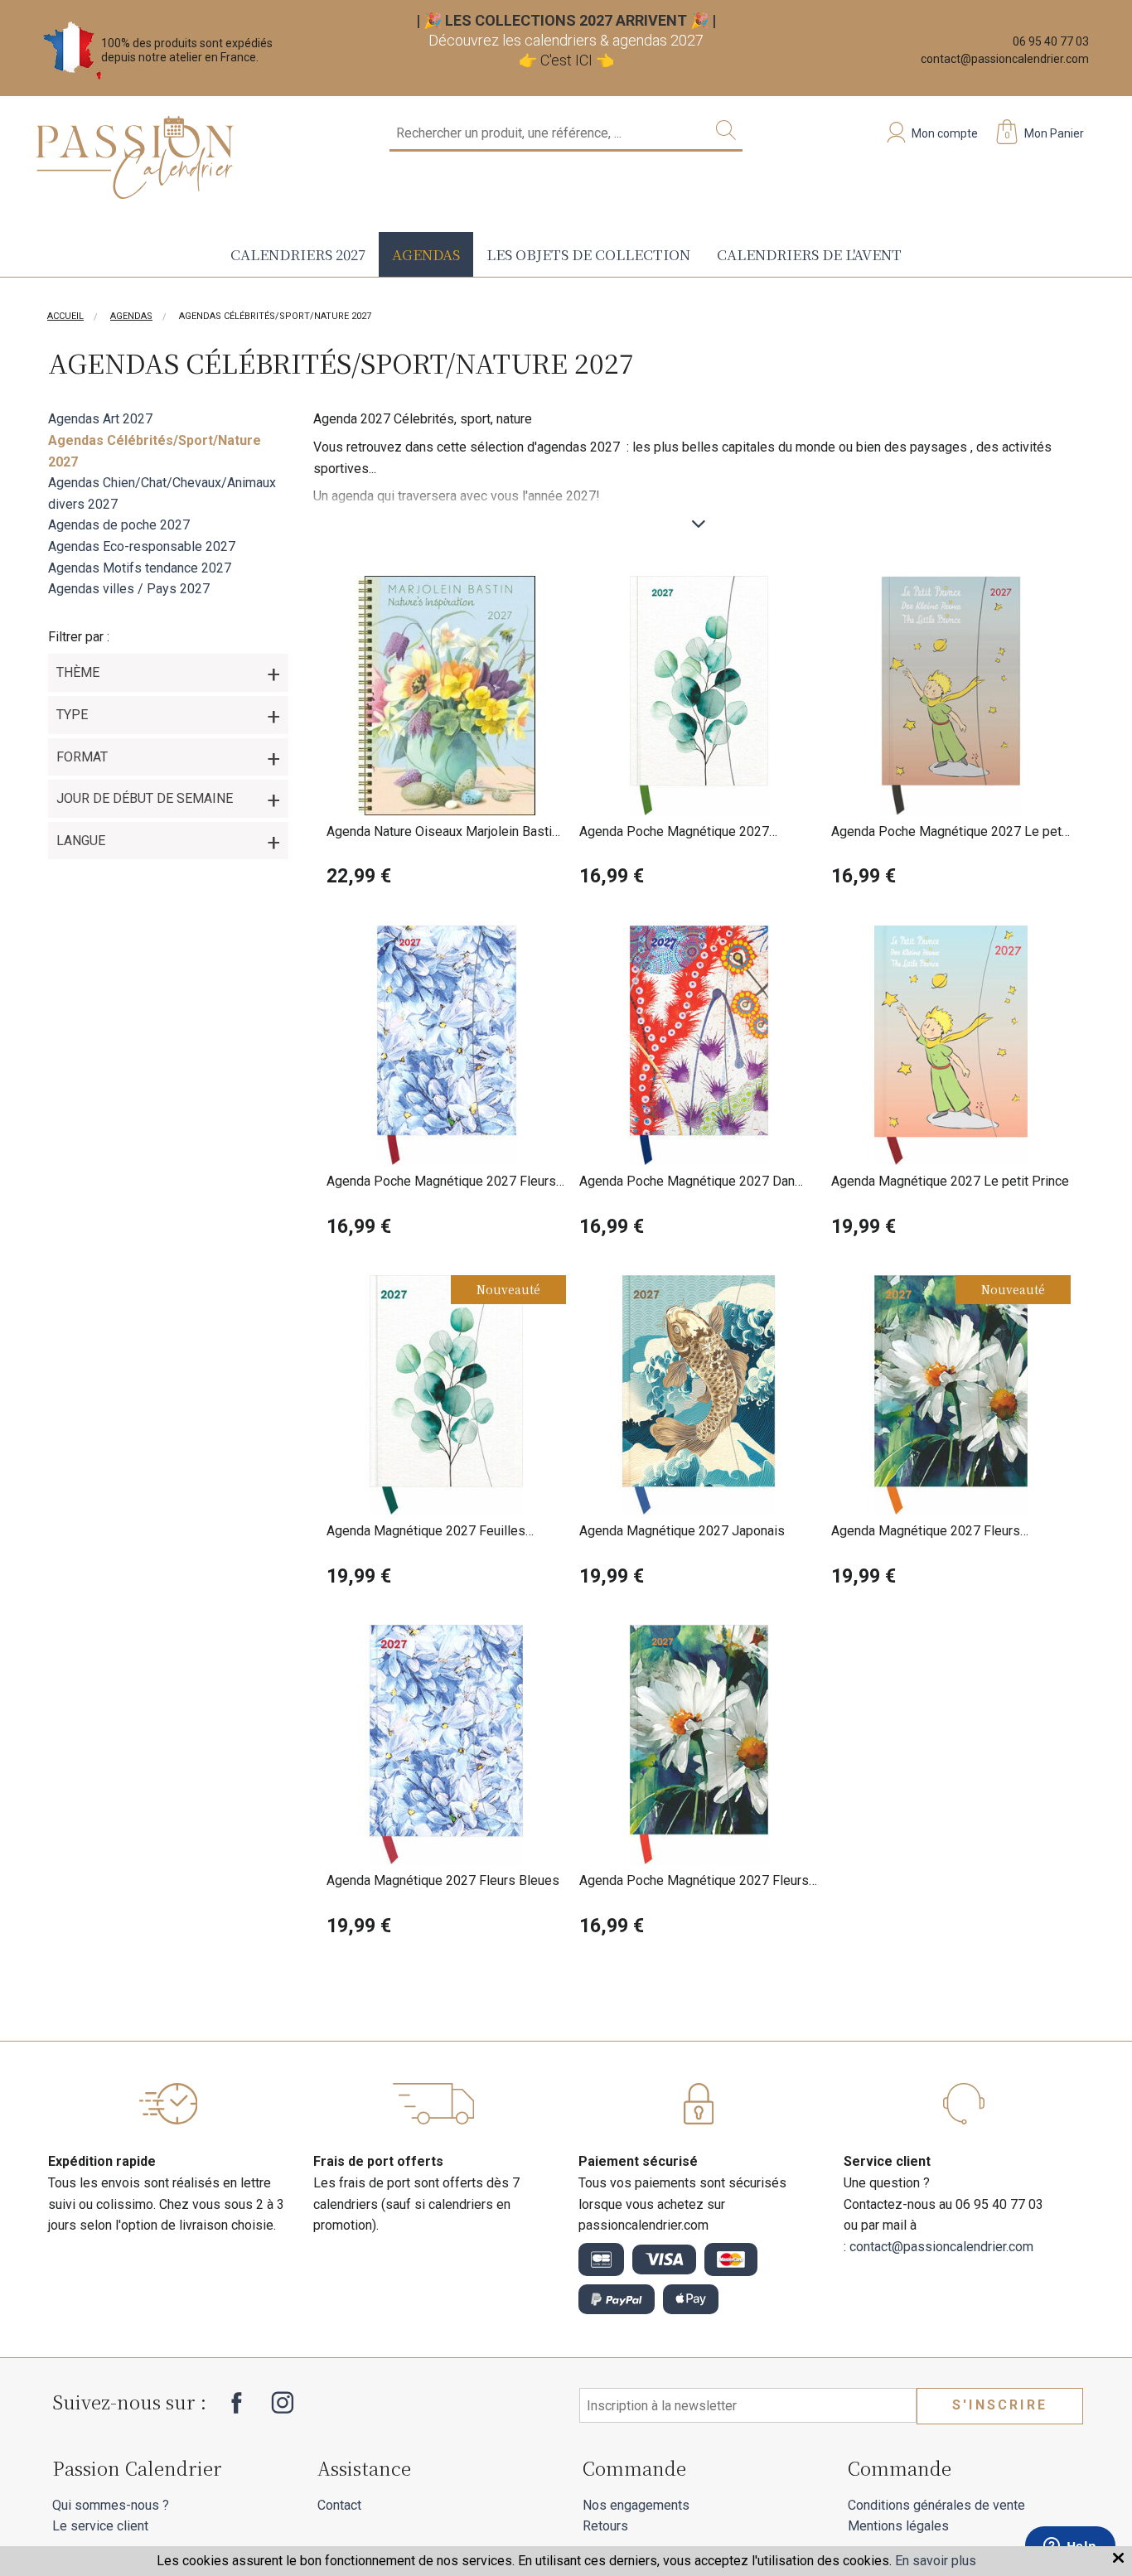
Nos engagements (636, 2505)
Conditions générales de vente (936, 2505)
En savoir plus (936, 2561)
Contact (339, 2505)
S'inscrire (1000, 2405)
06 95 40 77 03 (1051, 41)
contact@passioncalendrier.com (1005, 59)
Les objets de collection (588, 254)
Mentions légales (898, 2526)
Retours (605, 2526)
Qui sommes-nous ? (111, 2505)
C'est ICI (566, 60)
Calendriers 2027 (298, 254)
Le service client (100, 2526)
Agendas (426, 254)
